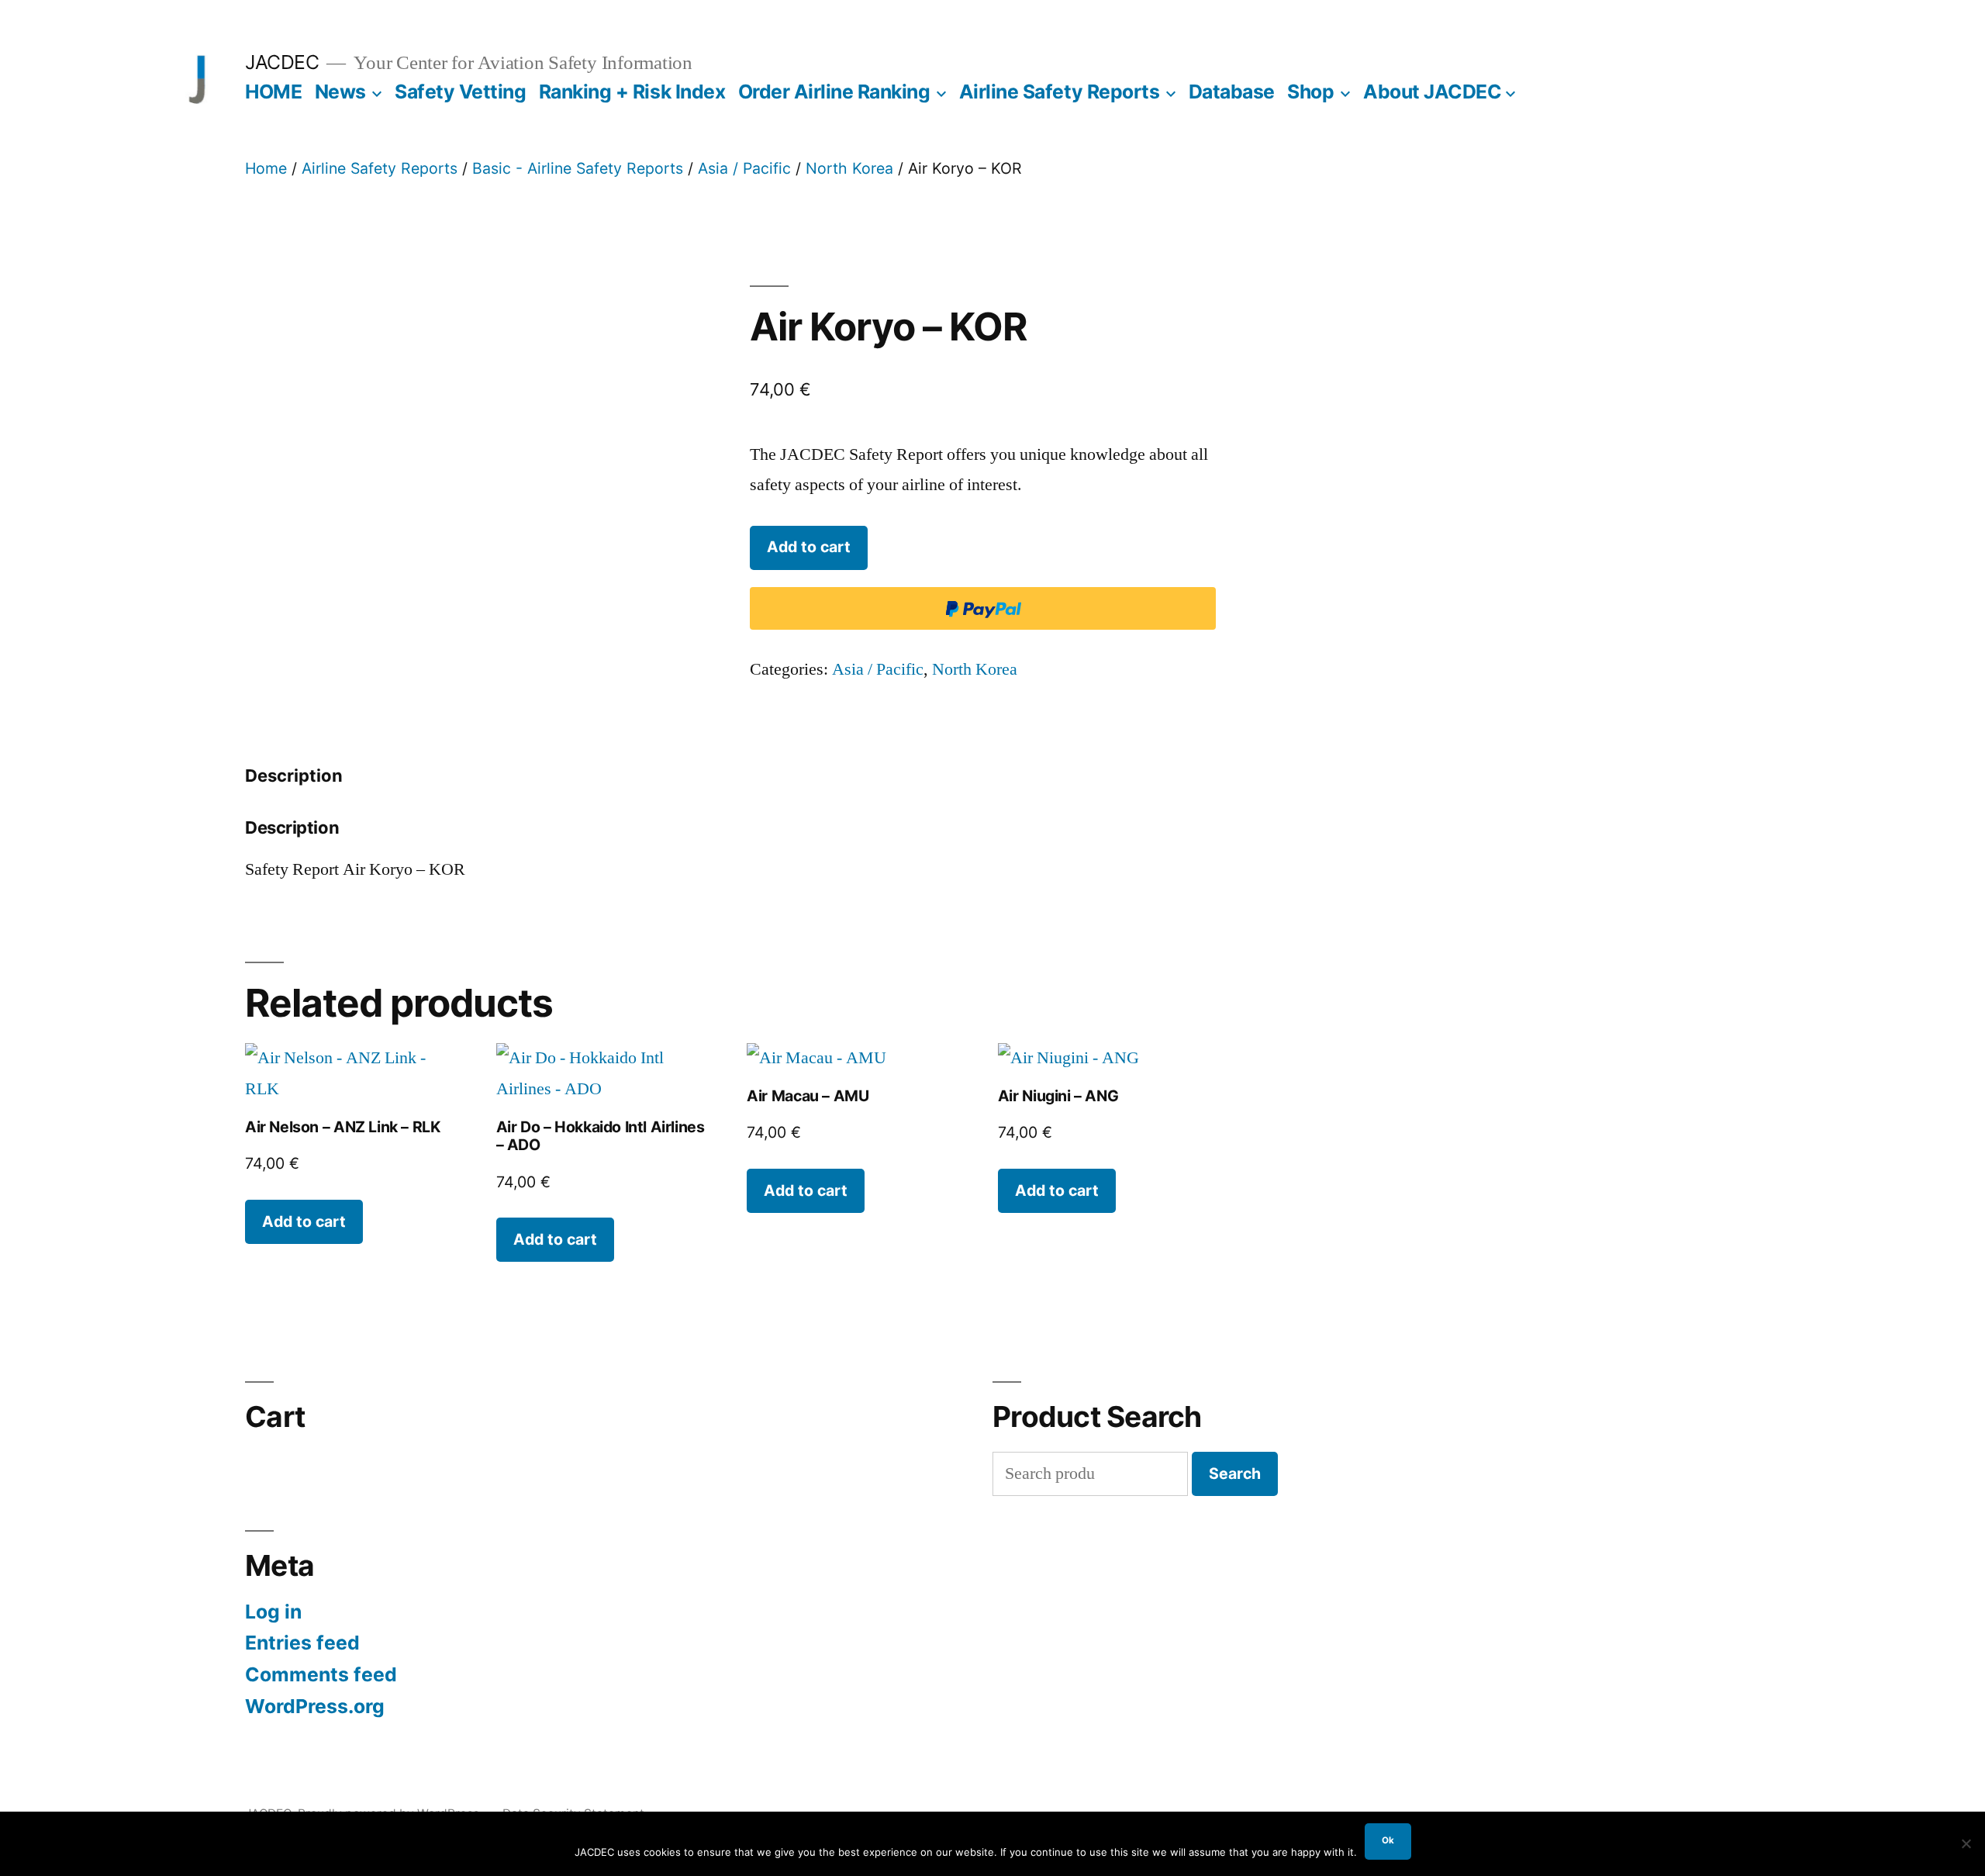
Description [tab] (294, 776)
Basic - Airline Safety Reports (578, 168)
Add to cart (809, 547)
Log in (273, 1612)
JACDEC (282, 62)
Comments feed (321, 1674)
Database (1232, 92)
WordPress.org (315, 1706)
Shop (1310, 92)
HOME (273, 92)
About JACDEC (1432, 92)
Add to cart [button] (304, 1221)
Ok (1388, 1840)
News (340, 92)
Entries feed (302, 1643)
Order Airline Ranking (834, 92)
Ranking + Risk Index (632, 92)
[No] (1966, 1843)
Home (266, 168)
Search (1235, 1474)
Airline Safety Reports (1059, 92)
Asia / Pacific (744, 168)
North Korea (849, 168)
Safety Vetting (460, 92)
